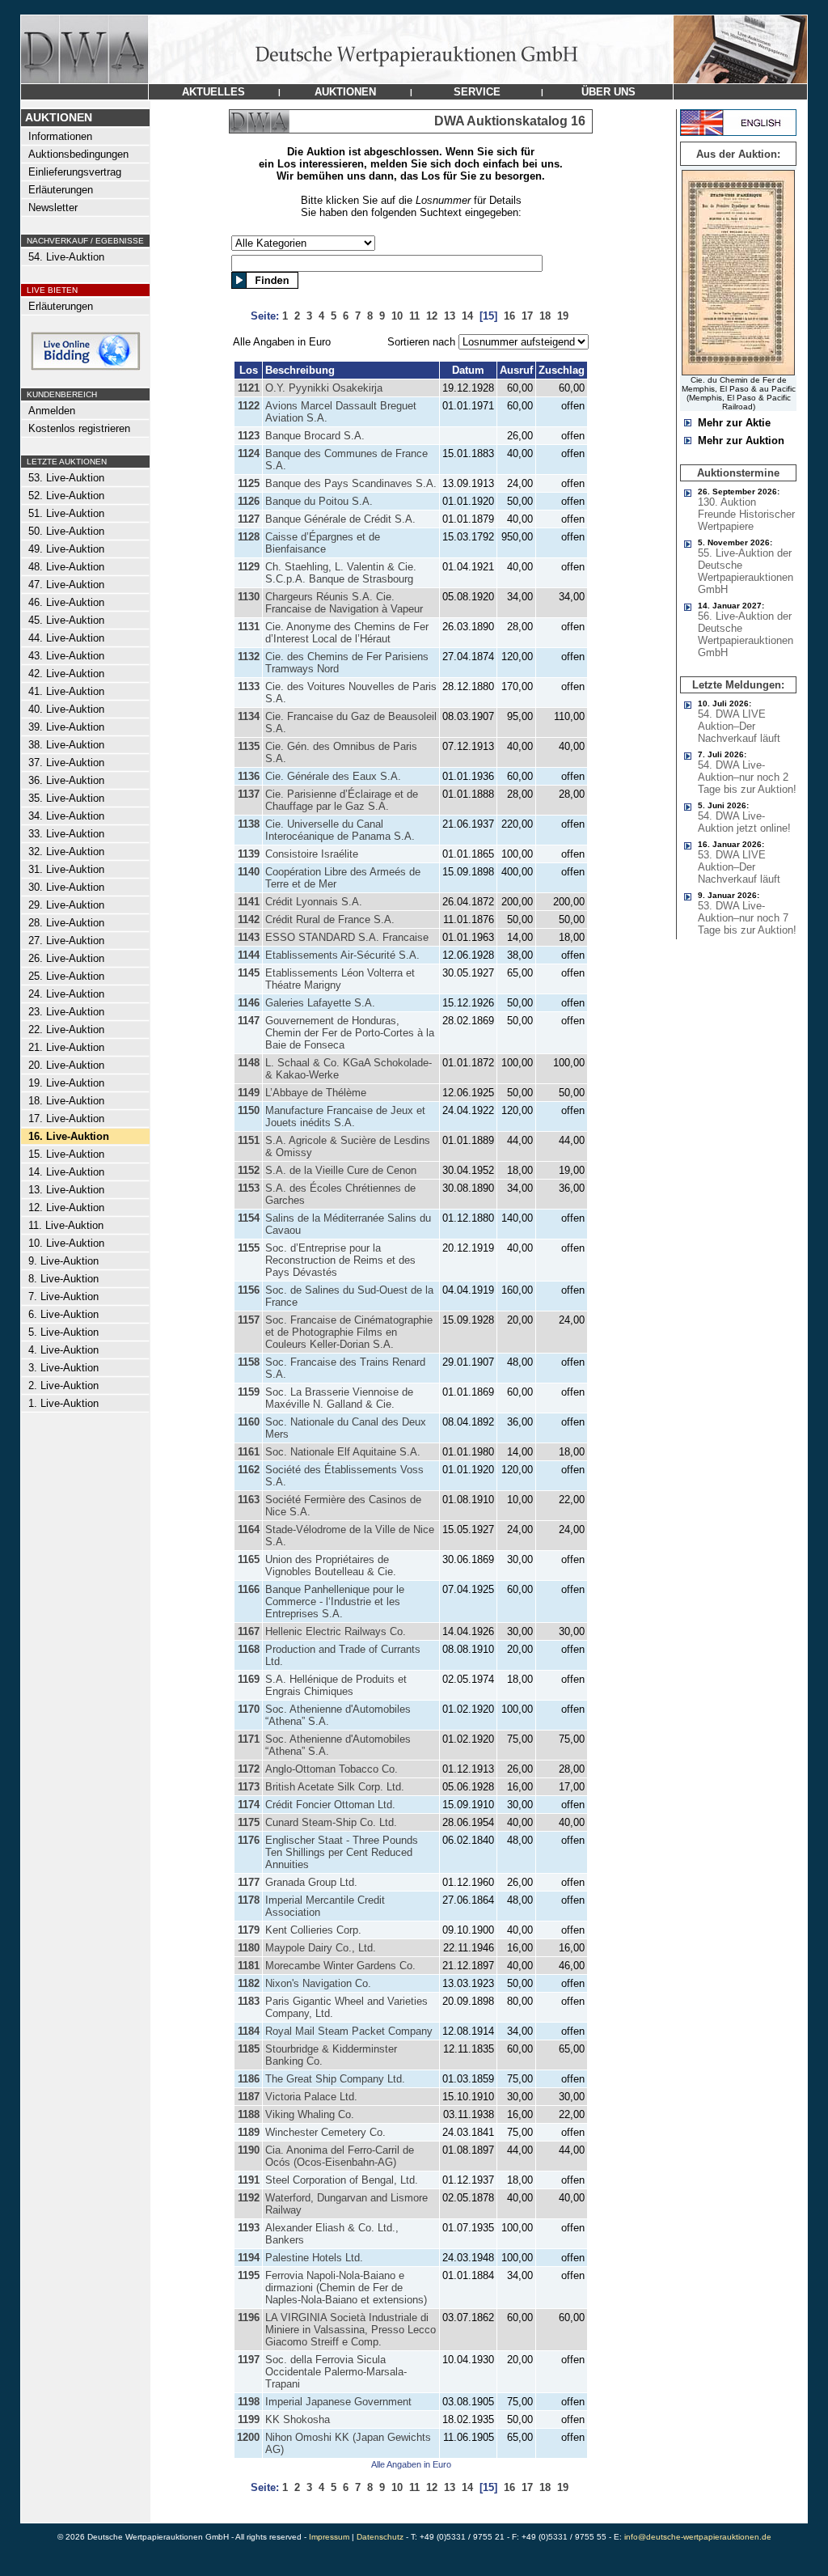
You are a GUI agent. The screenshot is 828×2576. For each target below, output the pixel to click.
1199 (249, 2419)
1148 (249, 1063)
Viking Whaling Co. (310, 2114)
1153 (249, 1188)
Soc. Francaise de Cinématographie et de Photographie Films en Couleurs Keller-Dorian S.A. (349, 1332)
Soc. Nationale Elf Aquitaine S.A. (343, 1452)
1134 (249, 716)
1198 (249, 2402)
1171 (249, 1739)
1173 (249, 1787)
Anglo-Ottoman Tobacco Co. (332, 1769)
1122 (249, 406)
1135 (249, 746)
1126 (249, 501)
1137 (249, 794)
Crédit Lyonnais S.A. (314, 902)
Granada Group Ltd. (311, 1882)
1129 (249, 567)
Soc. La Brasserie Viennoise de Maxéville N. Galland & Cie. (339, 1398)
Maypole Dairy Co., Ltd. (321, 1948)
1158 (249, 1362)
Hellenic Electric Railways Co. (336, 1631)
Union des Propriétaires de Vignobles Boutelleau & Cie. (331, 1566)
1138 (249, 824)
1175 (249, 1822)
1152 (249, 1170)
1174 (249, 1805)
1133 (249, 686)
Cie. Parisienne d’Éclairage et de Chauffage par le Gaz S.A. (342, 800)
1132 (249, 657)
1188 (249, 2114)
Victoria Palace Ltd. (311, 2097)
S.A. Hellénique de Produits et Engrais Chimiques (336, 1685)
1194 (249, 2258)
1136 (249, 776)
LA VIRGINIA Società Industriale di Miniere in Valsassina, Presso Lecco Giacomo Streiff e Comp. (351, 2330)
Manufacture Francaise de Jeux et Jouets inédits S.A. (345, 1116)
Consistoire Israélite (312, 854)
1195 (249, 2275)
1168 (249, 1649)
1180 (249, 1948)
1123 (249, 436)
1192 (249, 2198)
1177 (249, 1882)
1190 (249, 2150)
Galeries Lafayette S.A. (320, 1003)
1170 (249, 1709)
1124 (249, 453)
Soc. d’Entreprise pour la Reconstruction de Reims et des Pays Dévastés (340, 1260)
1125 (249, 483)
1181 (249, 1966)
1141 (249, 902)
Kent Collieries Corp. (313, 1930)
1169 (249, 1679)
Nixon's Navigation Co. (318, 1983)
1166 (249, 1589)
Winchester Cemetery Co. (325, 2132)
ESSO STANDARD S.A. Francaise (347, 937)
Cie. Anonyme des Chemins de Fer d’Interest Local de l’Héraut (347, 633)
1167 (249, 1631)
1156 (249, 1290)
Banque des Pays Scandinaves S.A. (351, 483)
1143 (249, 937)
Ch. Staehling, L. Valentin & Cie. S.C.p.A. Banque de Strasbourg (341, 573)
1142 (249, 919)
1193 (249, 2228)
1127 (249, 519)
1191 (249, 2180)
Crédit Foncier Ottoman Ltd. (330, 1805)
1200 (248, 2437)
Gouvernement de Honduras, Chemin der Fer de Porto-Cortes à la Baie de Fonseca (350, 1033)
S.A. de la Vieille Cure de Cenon (341, 1170)
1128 (249, 537)
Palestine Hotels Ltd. (314, 2258)
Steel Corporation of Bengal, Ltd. (342, 2180)
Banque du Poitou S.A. (319, 501)
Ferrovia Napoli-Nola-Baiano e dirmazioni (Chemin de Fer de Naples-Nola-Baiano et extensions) (346, 2288)
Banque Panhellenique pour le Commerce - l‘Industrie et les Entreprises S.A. (335, 1602)
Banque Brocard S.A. (315, 436)
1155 (249, 1248)
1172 (249, 1769)
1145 (249, 973)
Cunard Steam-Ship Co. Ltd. (331, 1822)
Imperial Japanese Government (338, 2402)
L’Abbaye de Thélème (316, 1093)
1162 (249, 1470)
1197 (249, 2360)
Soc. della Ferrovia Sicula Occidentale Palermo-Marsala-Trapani (336, 2372)
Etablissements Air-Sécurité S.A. (342, 955)
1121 (249, 388)
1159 (249, 1392)
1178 (249, 1900)
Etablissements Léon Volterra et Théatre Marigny (340, 979)
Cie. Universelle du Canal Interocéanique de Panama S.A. (340, 830)
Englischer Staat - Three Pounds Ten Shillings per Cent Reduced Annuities (342, 1852)
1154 (249, 1218)
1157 (249, 1320)
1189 (249, 2132)
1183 (249, 2001)
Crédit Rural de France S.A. (330, 919)
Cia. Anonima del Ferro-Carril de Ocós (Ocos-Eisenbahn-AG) (340, 2156)
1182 (249, 1983)
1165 (249, 1559)
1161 (249, 1452)
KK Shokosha (298, 2419)
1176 (249, 1840)
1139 (249, 854)
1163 (249, 1500)
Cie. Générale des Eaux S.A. (333, 776)
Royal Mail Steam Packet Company (349, 2031)
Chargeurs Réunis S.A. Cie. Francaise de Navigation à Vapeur (344, 603)
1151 (249, 1140)
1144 (249, 955)
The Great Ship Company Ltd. (335, 2079)
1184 (249, 2031)
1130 (249, 597)
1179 (249, 1930)
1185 (249, 2049)
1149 (249, 1093)
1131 (249, 627)
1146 (249, 1003)
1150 (249, 1110)
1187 (249, 2097)
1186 (249, 2079)
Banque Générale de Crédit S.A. (340, 519)
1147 (249, 1021)
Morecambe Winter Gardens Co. (340, 1966)
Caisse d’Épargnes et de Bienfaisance (323, 543)
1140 (249, 872)
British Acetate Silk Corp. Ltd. (335, 1787)
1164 (249, 1529)
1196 (249, 2318)
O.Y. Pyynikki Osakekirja (324, 388)
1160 (249, 1422)
